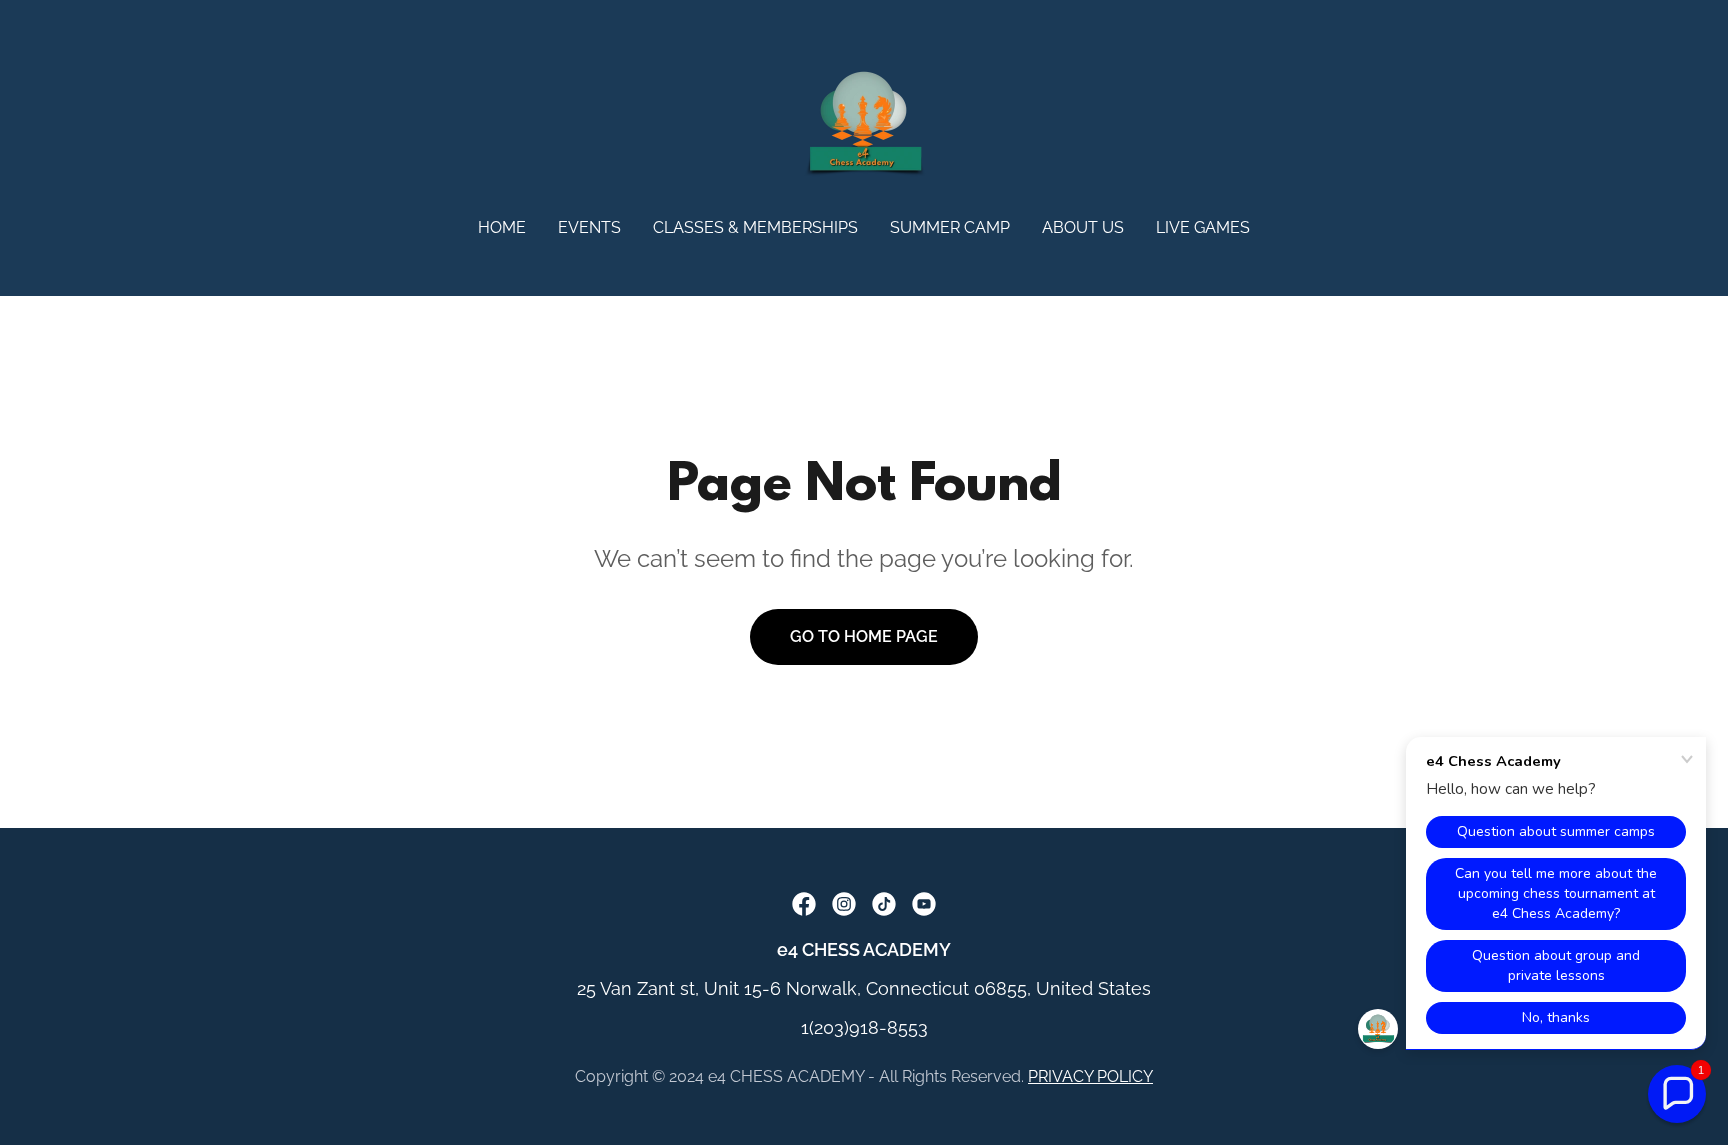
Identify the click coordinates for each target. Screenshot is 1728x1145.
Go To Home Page (864, 636)
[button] (1677, 1094)
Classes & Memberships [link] (755, 227)
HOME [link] (502, 227)
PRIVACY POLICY (1090, 1076)
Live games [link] (1203, 227)
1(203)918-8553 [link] (864, 1027)
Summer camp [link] (950, 227)
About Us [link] (1083, 227)
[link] (864, 122)
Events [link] (589, 227)
